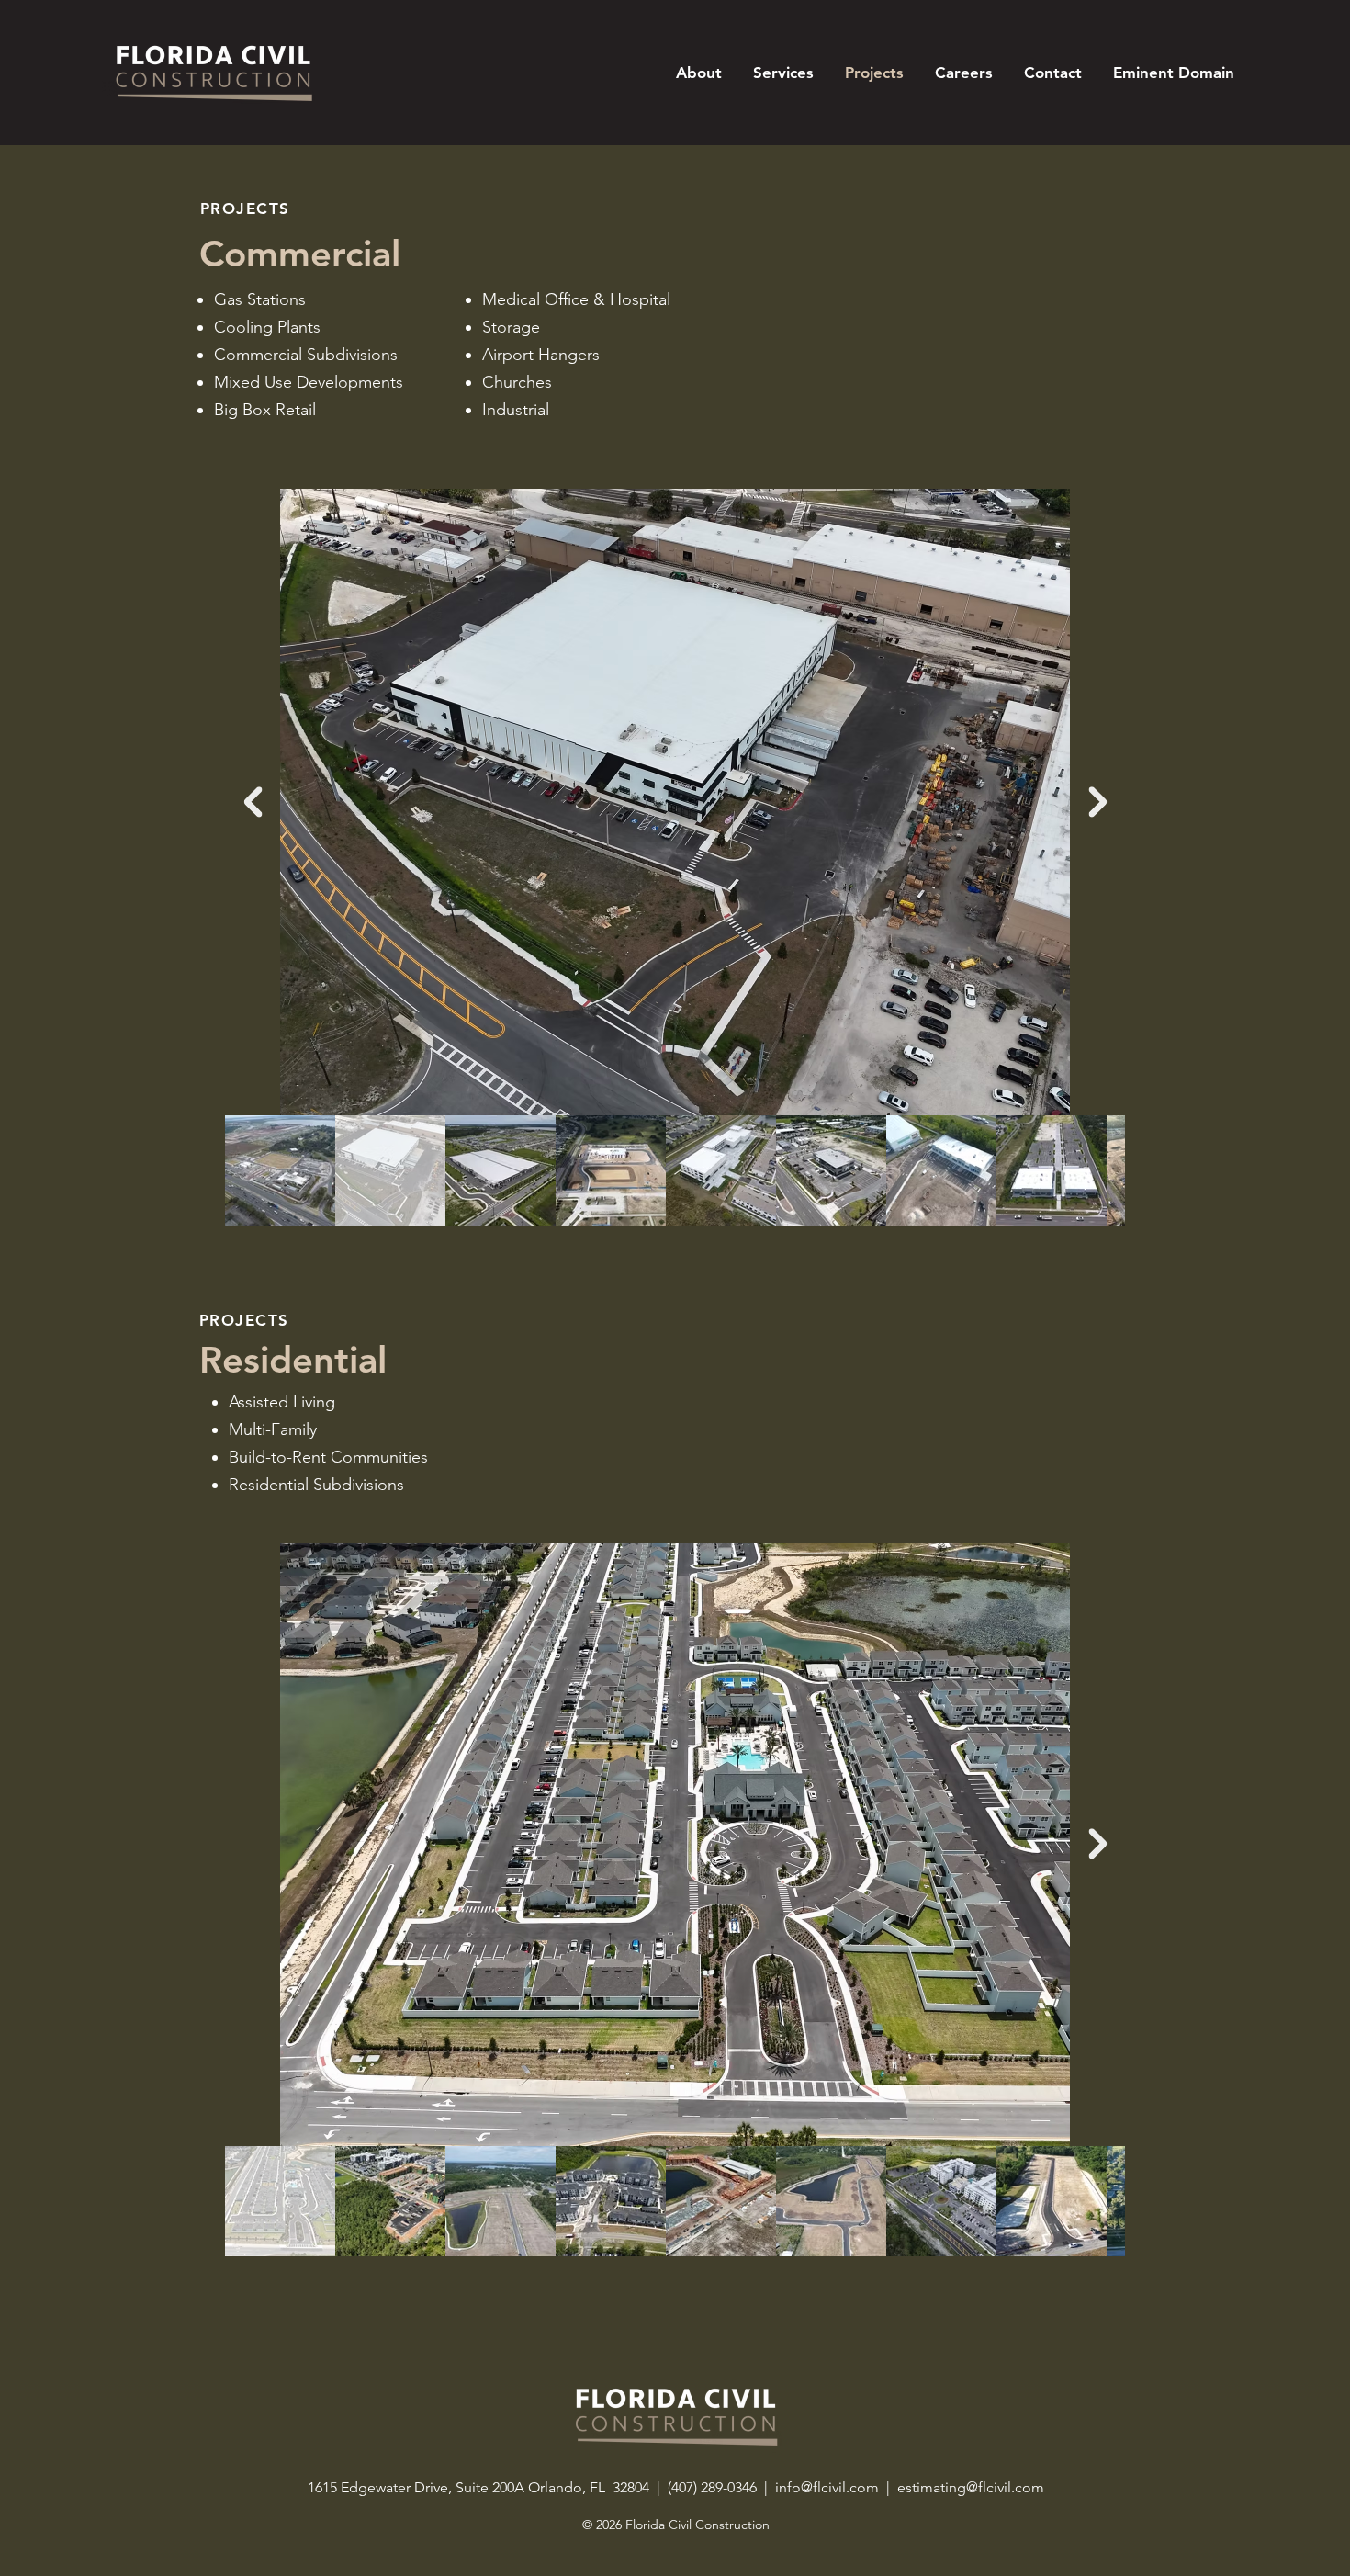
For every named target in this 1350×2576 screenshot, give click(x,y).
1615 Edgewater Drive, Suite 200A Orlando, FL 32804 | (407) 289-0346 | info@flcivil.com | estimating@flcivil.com (676, 2487)
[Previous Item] (253, 802)
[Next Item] (1097, 802)
